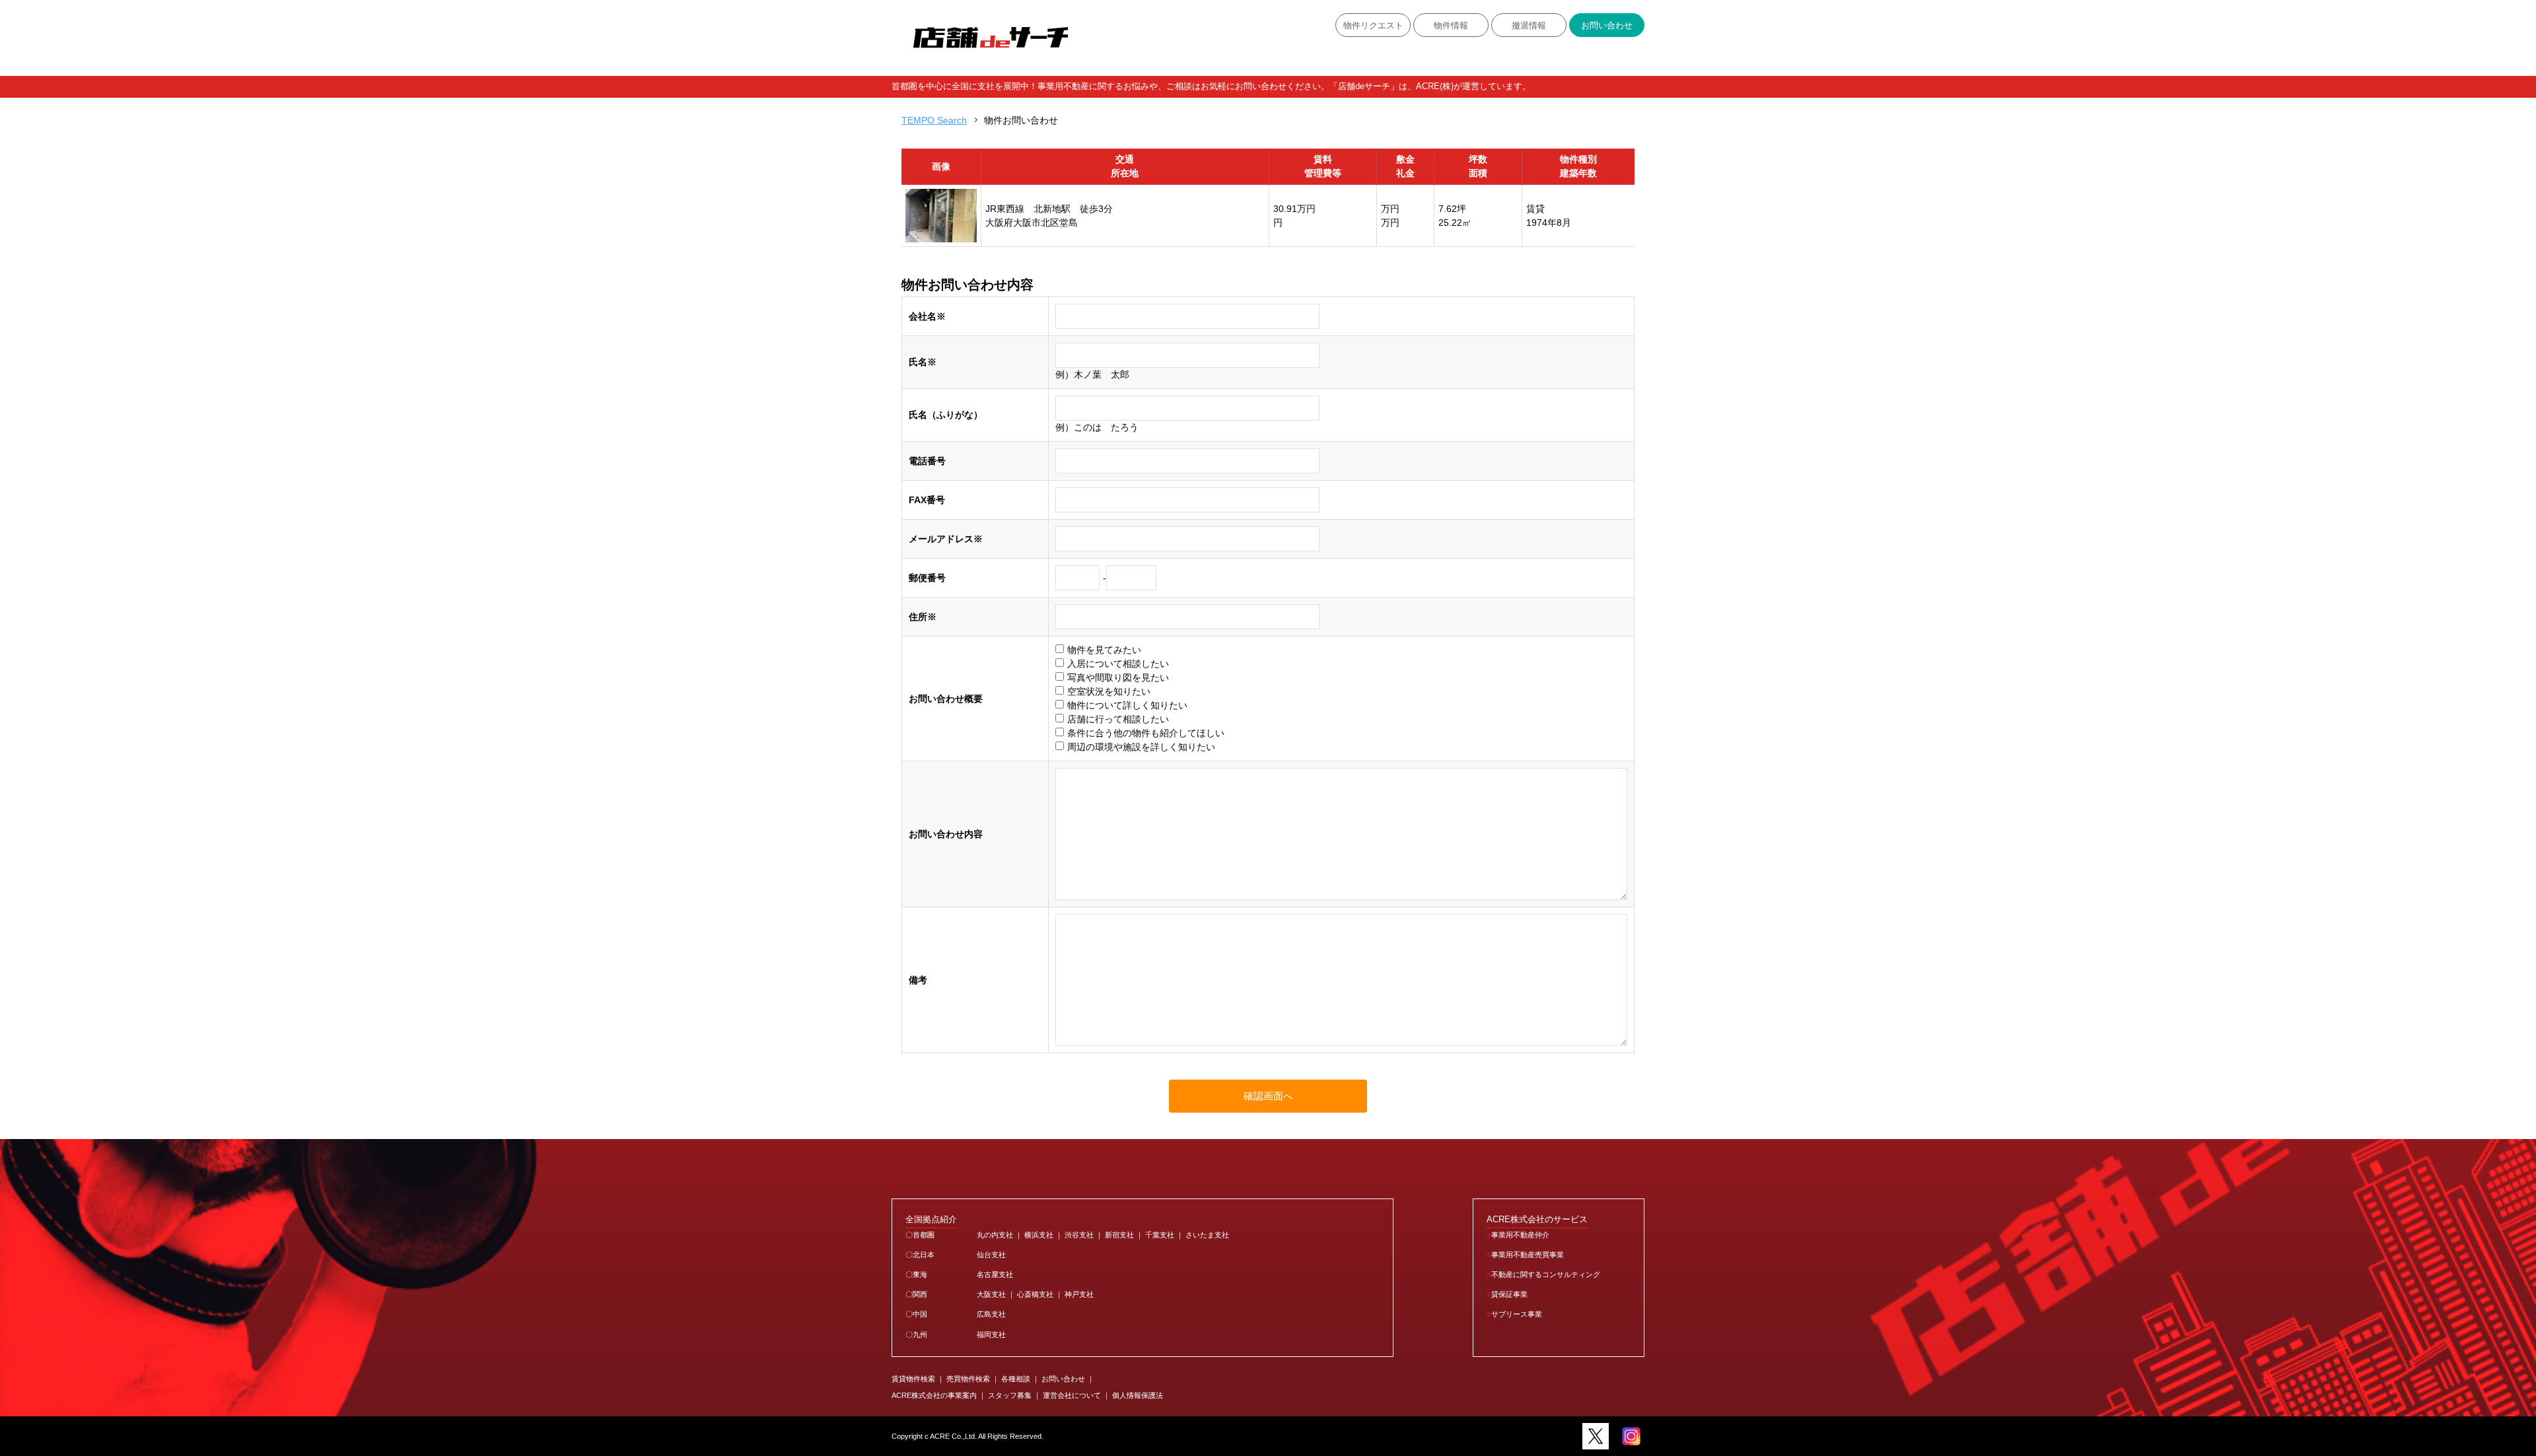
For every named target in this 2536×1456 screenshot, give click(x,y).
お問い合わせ (1607, 26)
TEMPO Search (934, 120)
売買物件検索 (968, 1379)
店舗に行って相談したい (1118, 719)
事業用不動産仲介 (1520, 1235)
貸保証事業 (1509, 1294)
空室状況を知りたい (1109, 691)
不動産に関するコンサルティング (1546, 1274)
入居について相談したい (1118, 664)
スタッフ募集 (1010, 1395)
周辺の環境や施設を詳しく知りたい (1141, 747)
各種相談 (1016, 1379)
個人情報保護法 (1138, 1395)
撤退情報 (1529, 26)
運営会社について (1072, 1395)
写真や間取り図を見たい (1118, 677)
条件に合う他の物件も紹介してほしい (1146, 733)
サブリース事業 (1517, 1314)
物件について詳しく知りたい (1127, 705)
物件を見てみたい (1104, 650)
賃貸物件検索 (913, 1379)
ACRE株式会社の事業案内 (934, 1395)
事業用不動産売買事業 (1528, 1255)
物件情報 (1451, 26)
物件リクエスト (1373, 26)
